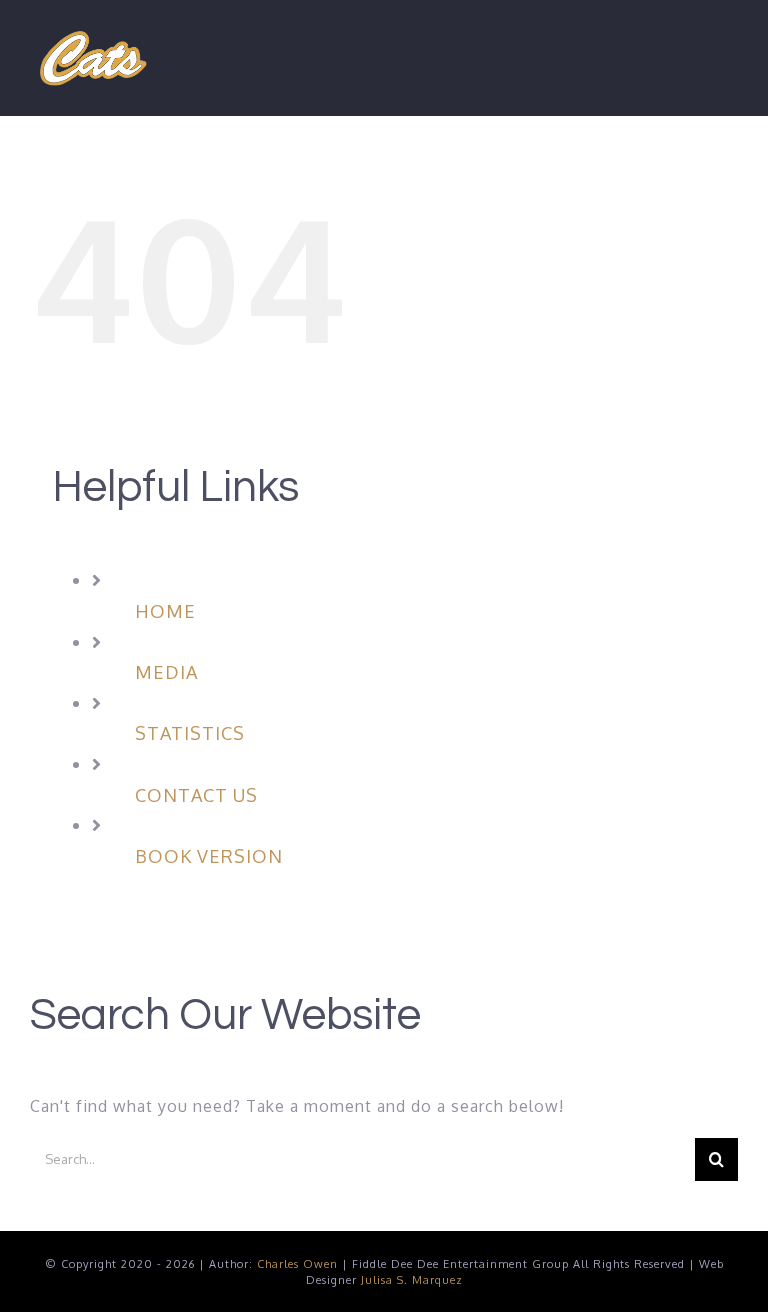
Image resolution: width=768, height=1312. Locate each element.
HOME (165, 611)
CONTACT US (196, 795)
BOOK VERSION (209, 856)
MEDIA (166, 672)
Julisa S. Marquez (412, 1280)
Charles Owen (297, 1264)
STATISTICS (190, 733)
